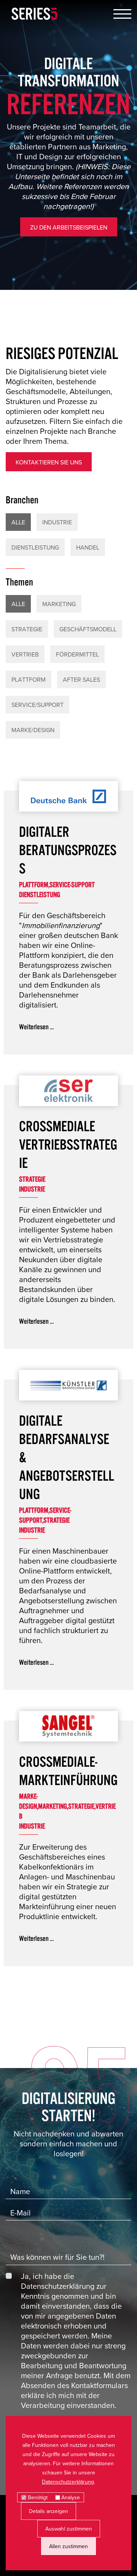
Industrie (57, 522)
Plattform (29, 679)
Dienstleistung (35, 547)
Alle (18, 522)
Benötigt (38, 2497)
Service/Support (37, 705)
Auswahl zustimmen (69, 2529)
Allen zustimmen (68, 2546)
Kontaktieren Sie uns (49, 462)
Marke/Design (33, 730)
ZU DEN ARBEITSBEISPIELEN (69, 227)
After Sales (81, 679)
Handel (88, 547)
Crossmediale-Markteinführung (68, 1769)
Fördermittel (77, 654)
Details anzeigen (49, 2511)
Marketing (59, 604)
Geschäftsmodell (88, 629)
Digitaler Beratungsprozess (68, 849)
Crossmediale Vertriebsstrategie (68, 1143)
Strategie (27, 629)
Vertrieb (25, 654)
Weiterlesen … (36, 1026)
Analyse (71, 2497)
